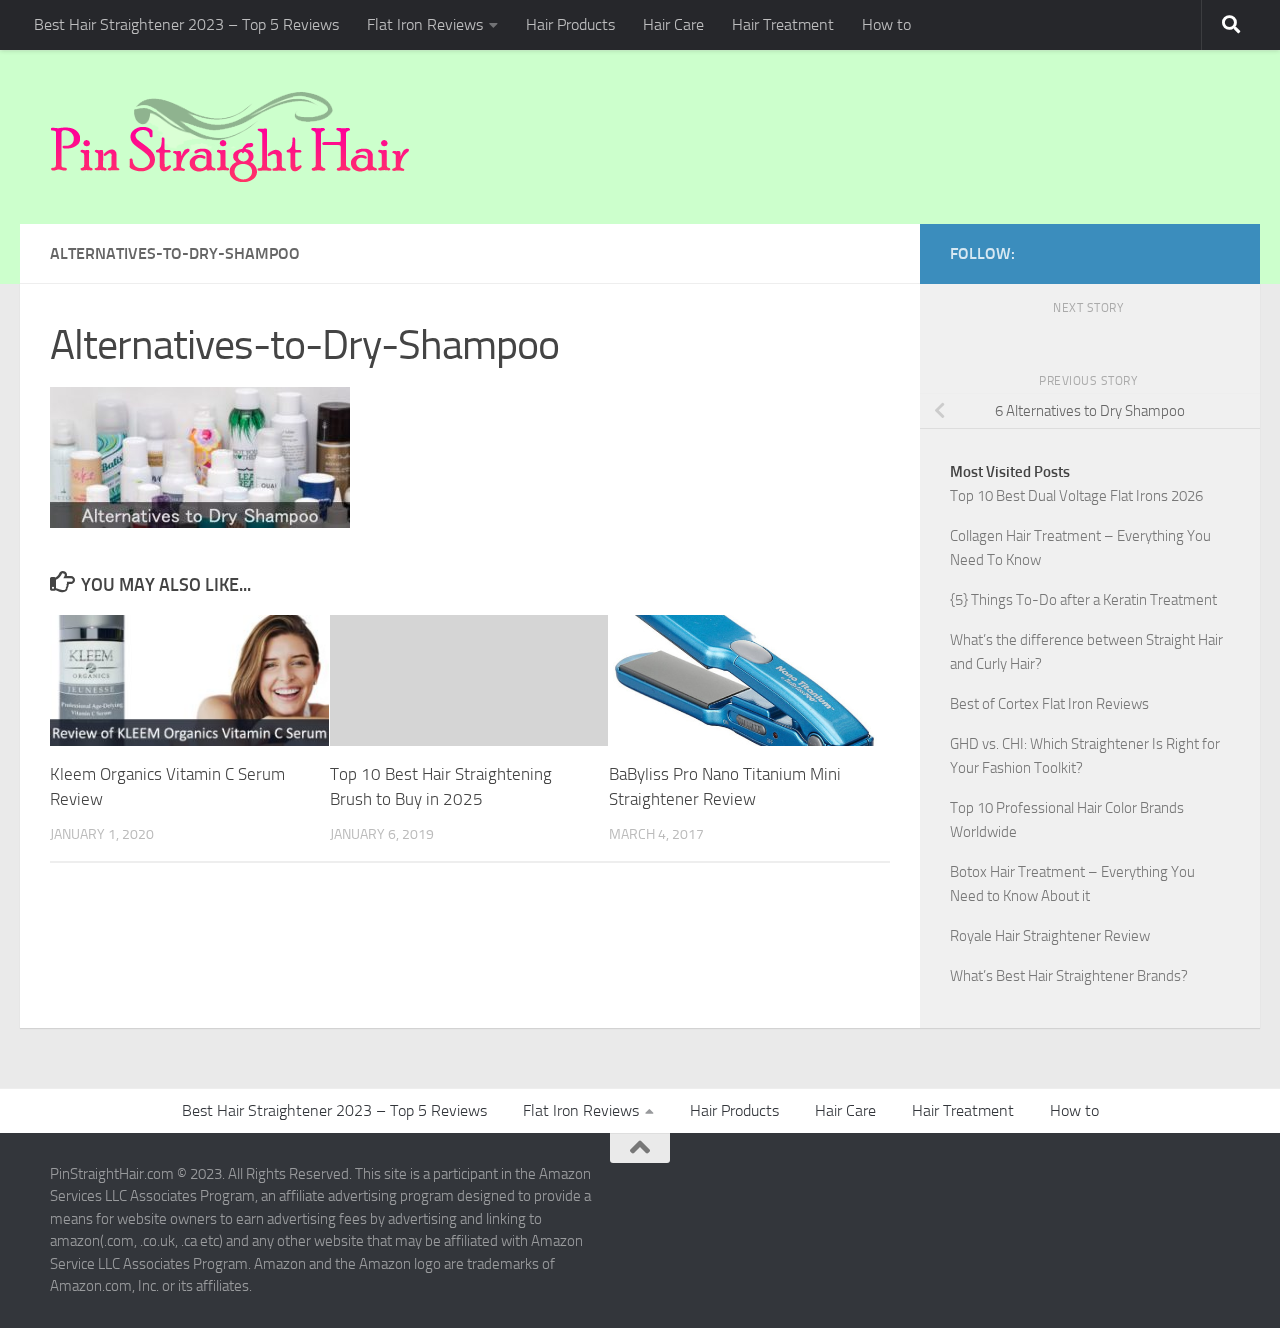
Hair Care (673, 24)
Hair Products (570, 24)
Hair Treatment (783, 24)
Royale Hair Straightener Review (1050, 936)
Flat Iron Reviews (425, 24)
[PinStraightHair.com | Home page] (230, 137)
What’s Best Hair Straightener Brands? (1069, 976)
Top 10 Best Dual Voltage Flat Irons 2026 (1076, 496)
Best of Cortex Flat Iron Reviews (1049, 704)
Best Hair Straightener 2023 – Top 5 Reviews (186, 24)
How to (886, 24)
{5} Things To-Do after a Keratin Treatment (1083, 600)
